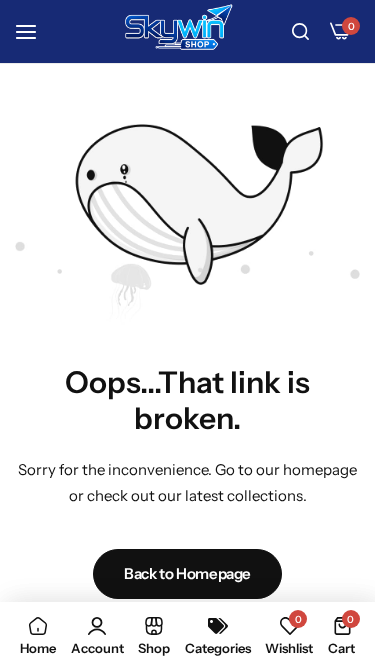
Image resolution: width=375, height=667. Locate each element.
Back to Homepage (187, 573)
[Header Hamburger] (36, 31)
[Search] (300, 32)
